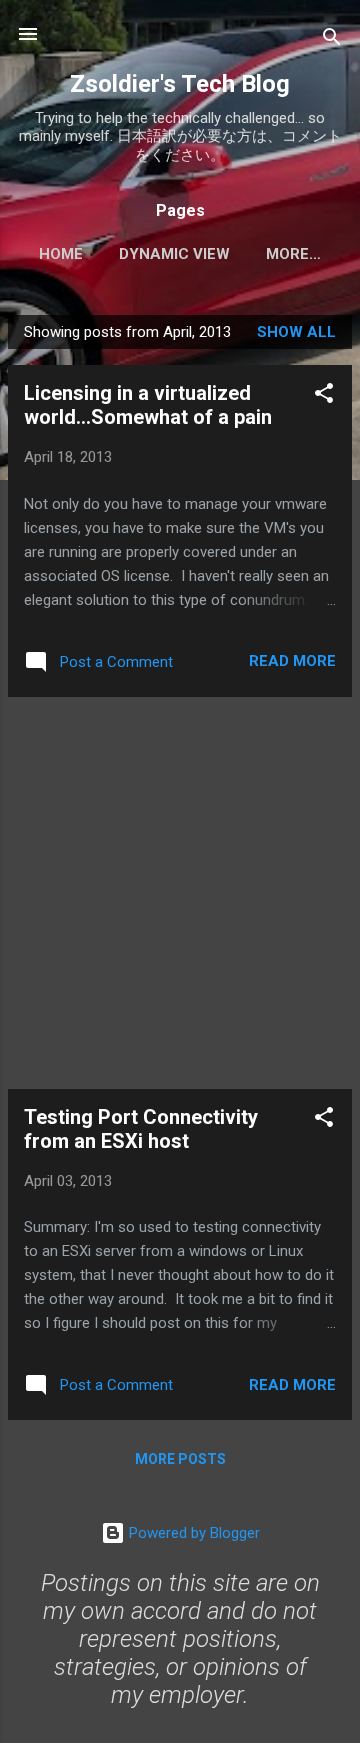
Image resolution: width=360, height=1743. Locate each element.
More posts (180, 1459)
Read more (292, 661)
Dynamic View (174, 254)
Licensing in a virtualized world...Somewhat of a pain (148, 405)
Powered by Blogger (192, 1533)
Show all (296, 332)
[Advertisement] (180, 893)
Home (61, 254)
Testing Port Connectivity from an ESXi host (141, 1129)
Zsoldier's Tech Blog (180, 84)
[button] (324, 396)
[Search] (332, 40)
